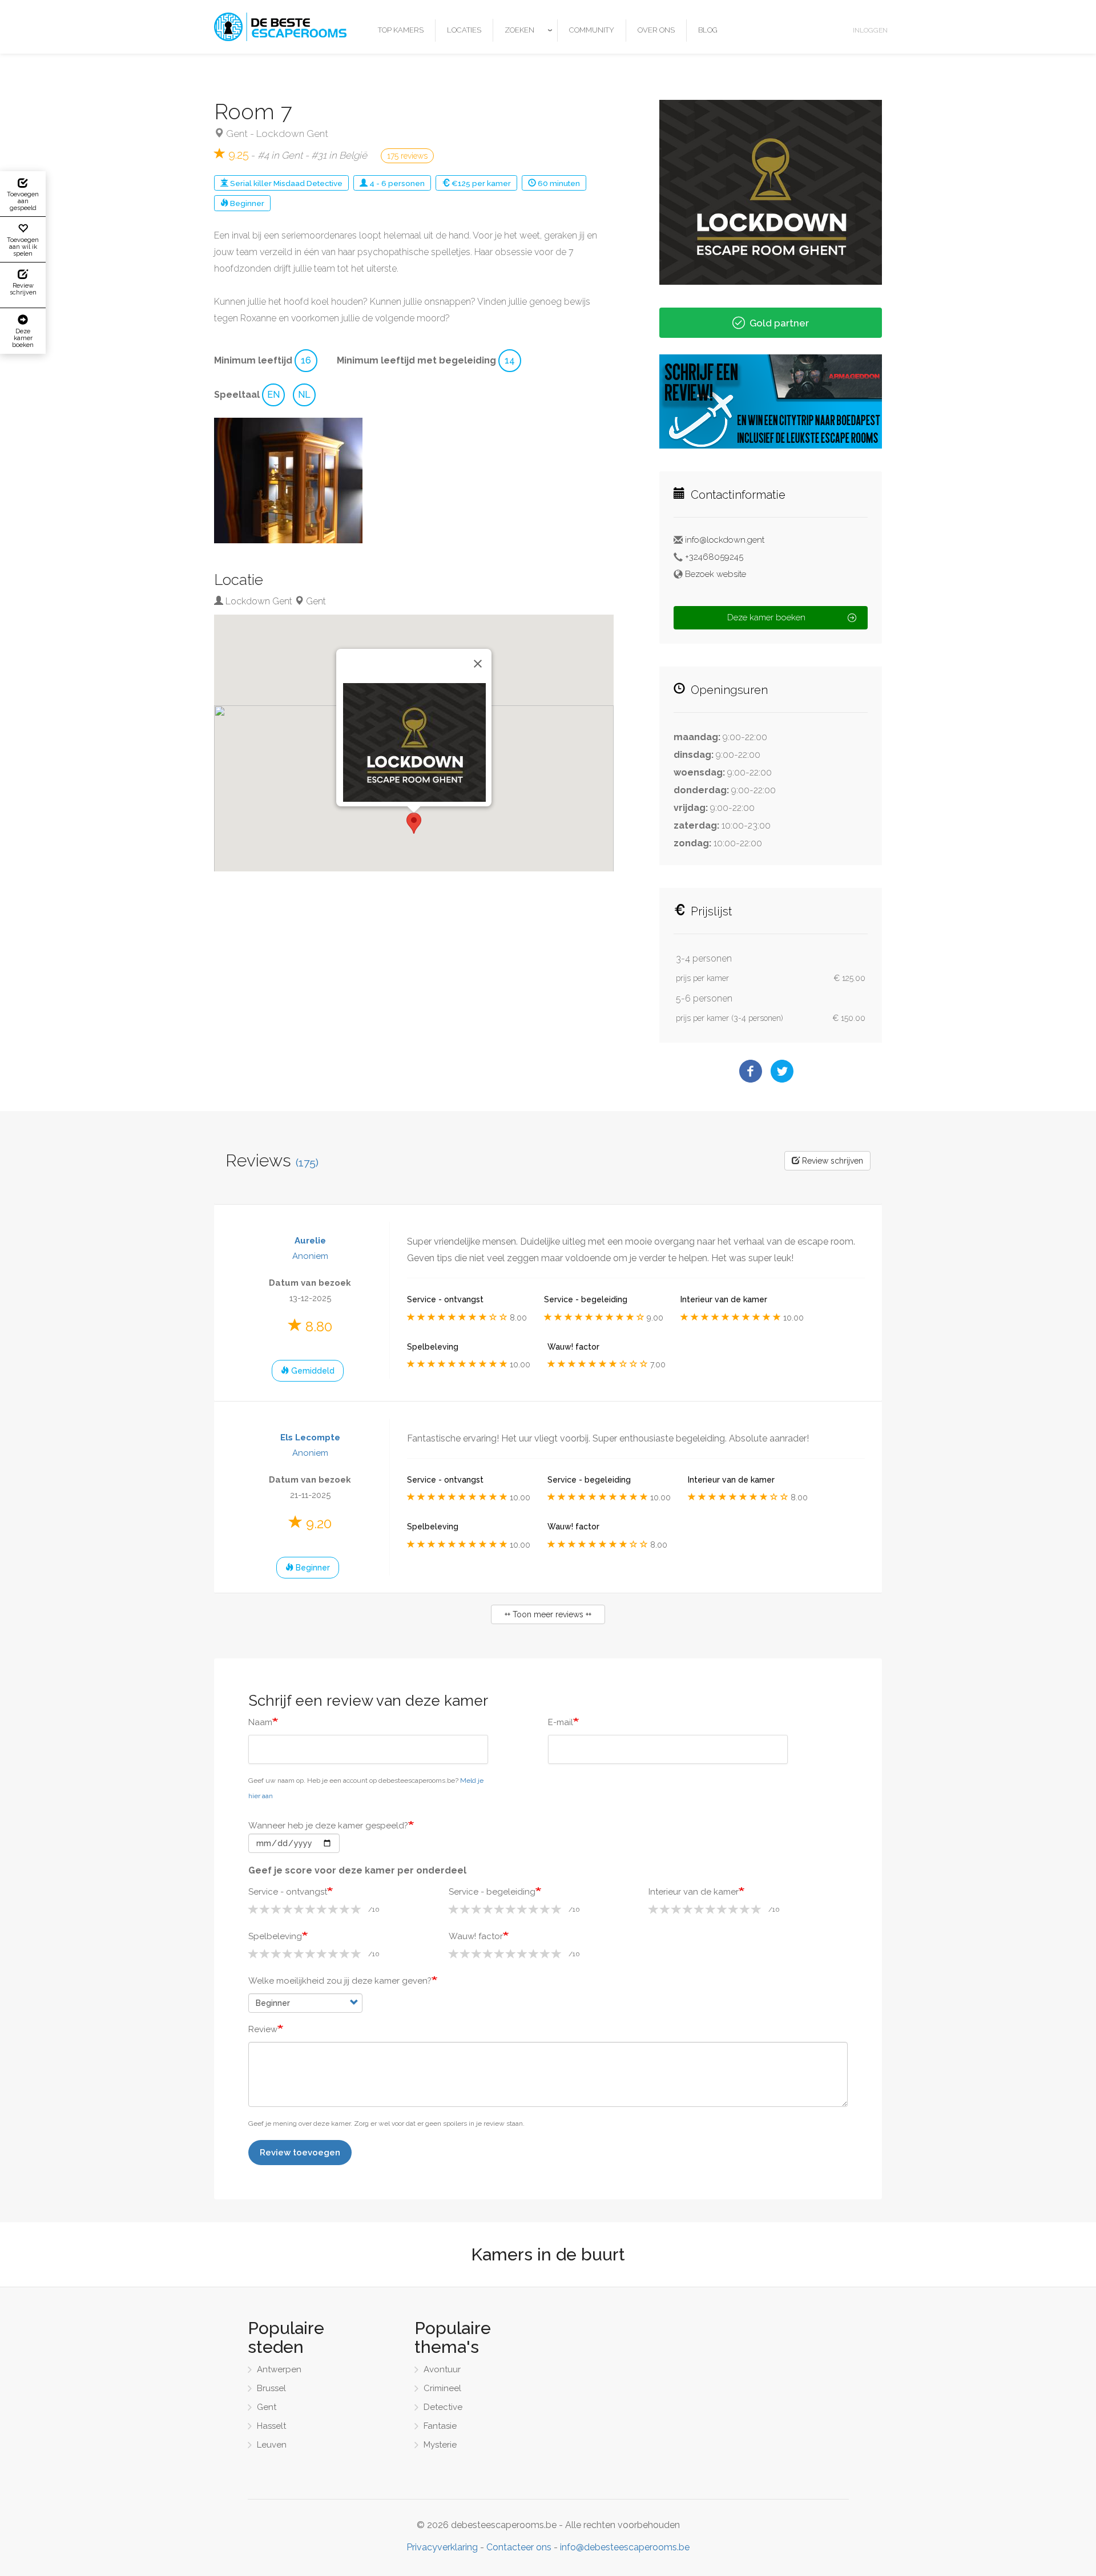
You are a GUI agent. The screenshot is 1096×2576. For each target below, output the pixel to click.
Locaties (464, 30)
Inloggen (870, 30)
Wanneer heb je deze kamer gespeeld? (328, 1826)
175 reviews (407, 156)
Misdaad (289, 183)
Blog (708, 30)
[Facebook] (751, 1070)
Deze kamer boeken (766, 617)
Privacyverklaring (442, 2547)
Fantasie (440, 2426)
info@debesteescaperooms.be (625, 2547)
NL (304, 395)
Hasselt (271, 2426)
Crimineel (442, 2388)
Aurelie (310, 1241)
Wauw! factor (476, 1936)
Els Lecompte (310, 1438)
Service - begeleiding (492, 1892)
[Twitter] (782, 1070)
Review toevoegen (300, 2153)
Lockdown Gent (292, 134)
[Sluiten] (478, 664)
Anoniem (310, 1256)
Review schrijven (831, 1161)
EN (273, 395)
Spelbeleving (275, 1936)
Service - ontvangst (288, 1892)
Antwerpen (279, 2369)
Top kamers (401, 30)
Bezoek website (716, 574)
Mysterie (440, 2445)
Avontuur (442, 2369)
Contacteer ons (519, 2547)
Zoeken (519, 30)
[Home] (285, 27)
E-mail (561, 1722)
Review (263, 2029)
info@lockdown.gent (725, 540)
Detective (325, 183)
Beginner (247, 203)
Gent (237, 134)
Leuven (272, 2445)
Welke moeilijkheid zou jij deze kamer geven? (340, 1981)
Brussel (271, 2388)
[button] (288, 481)
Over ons (656, 30)
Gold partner (779, 323)
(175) (307, 1163)
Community (592, 30)
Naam (260, 1722)
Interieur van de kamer (694, 1892)
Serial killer (251, 183)
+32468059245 (714, 557)
